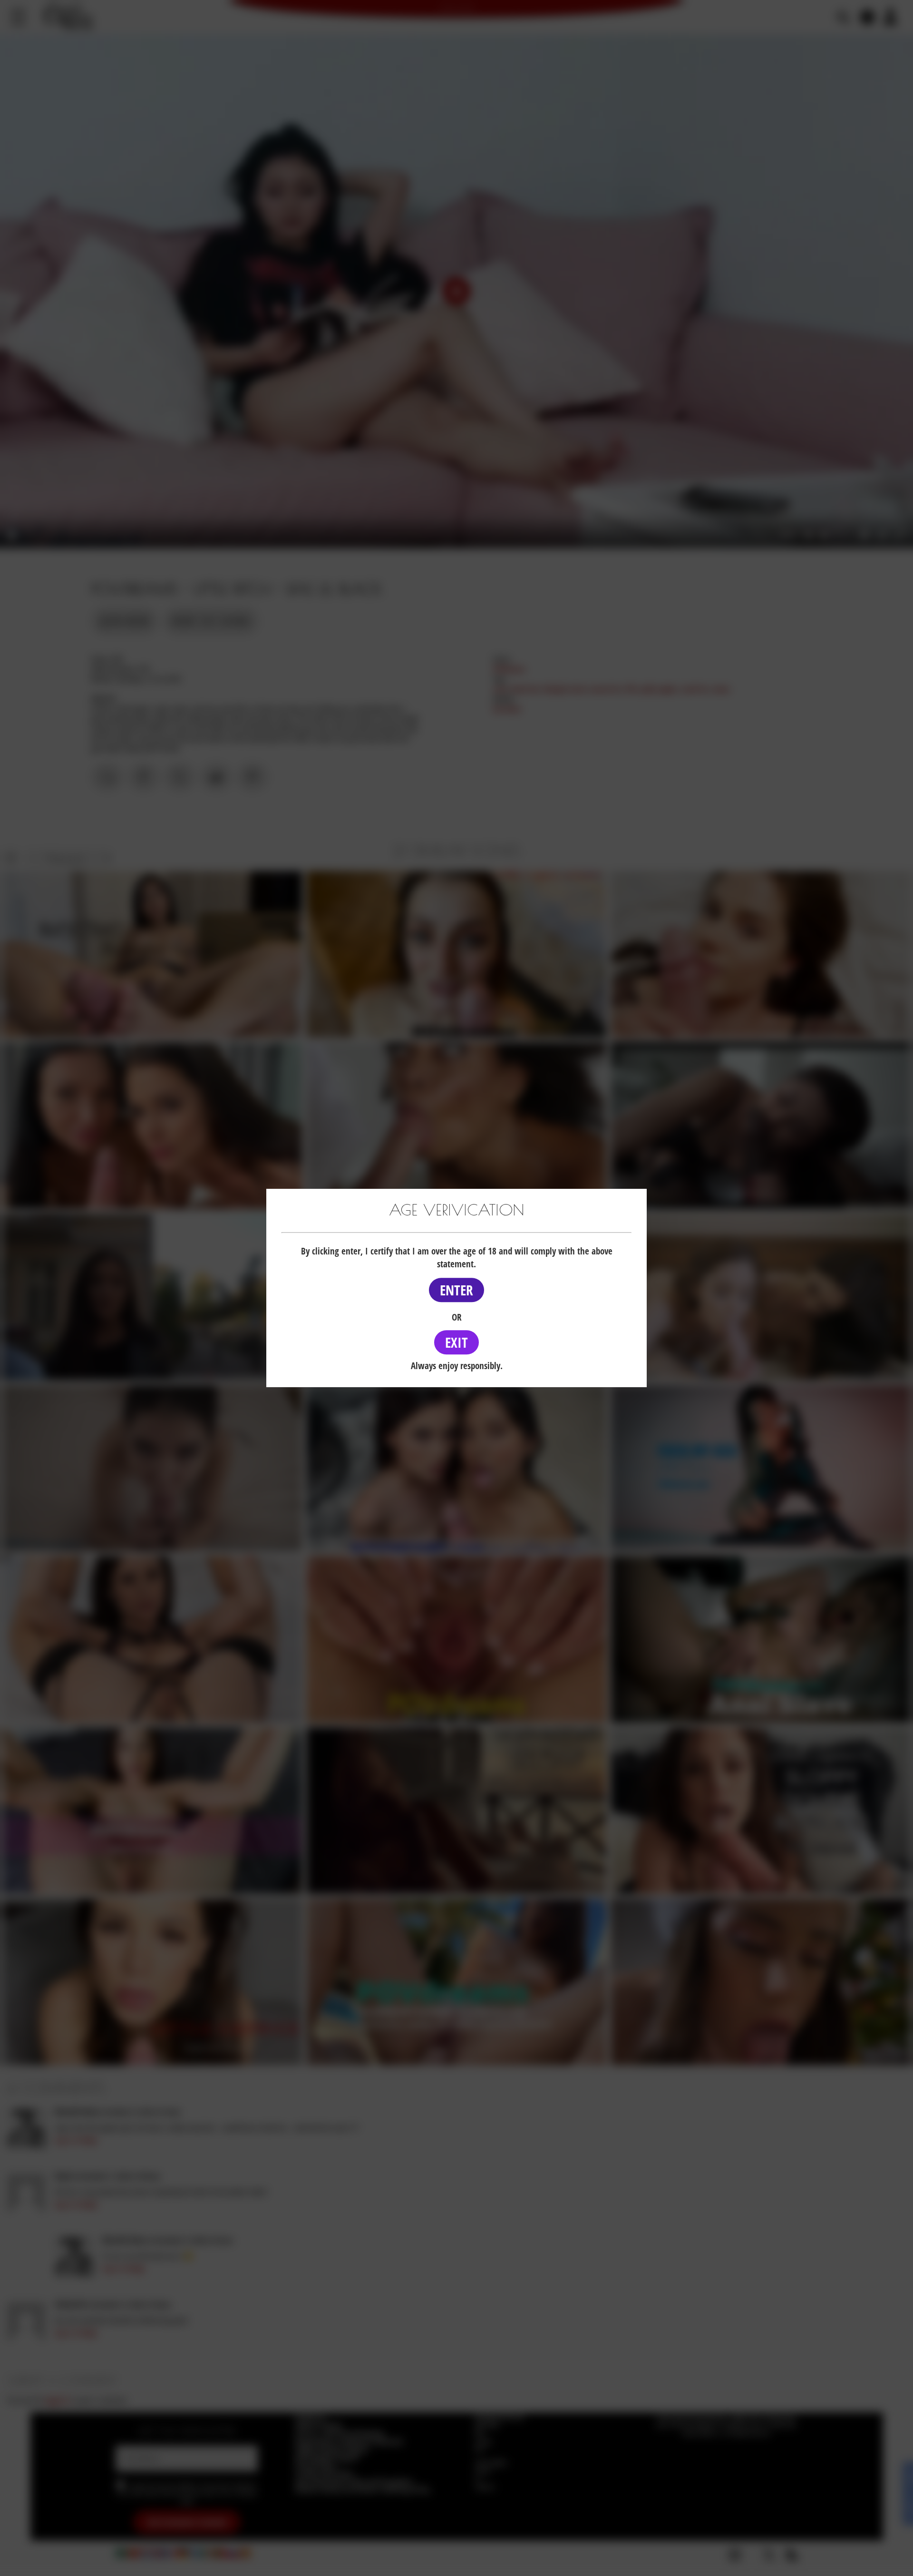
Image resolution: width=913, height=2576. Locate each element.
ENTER (456, 1290)
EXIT (456, 1342)
